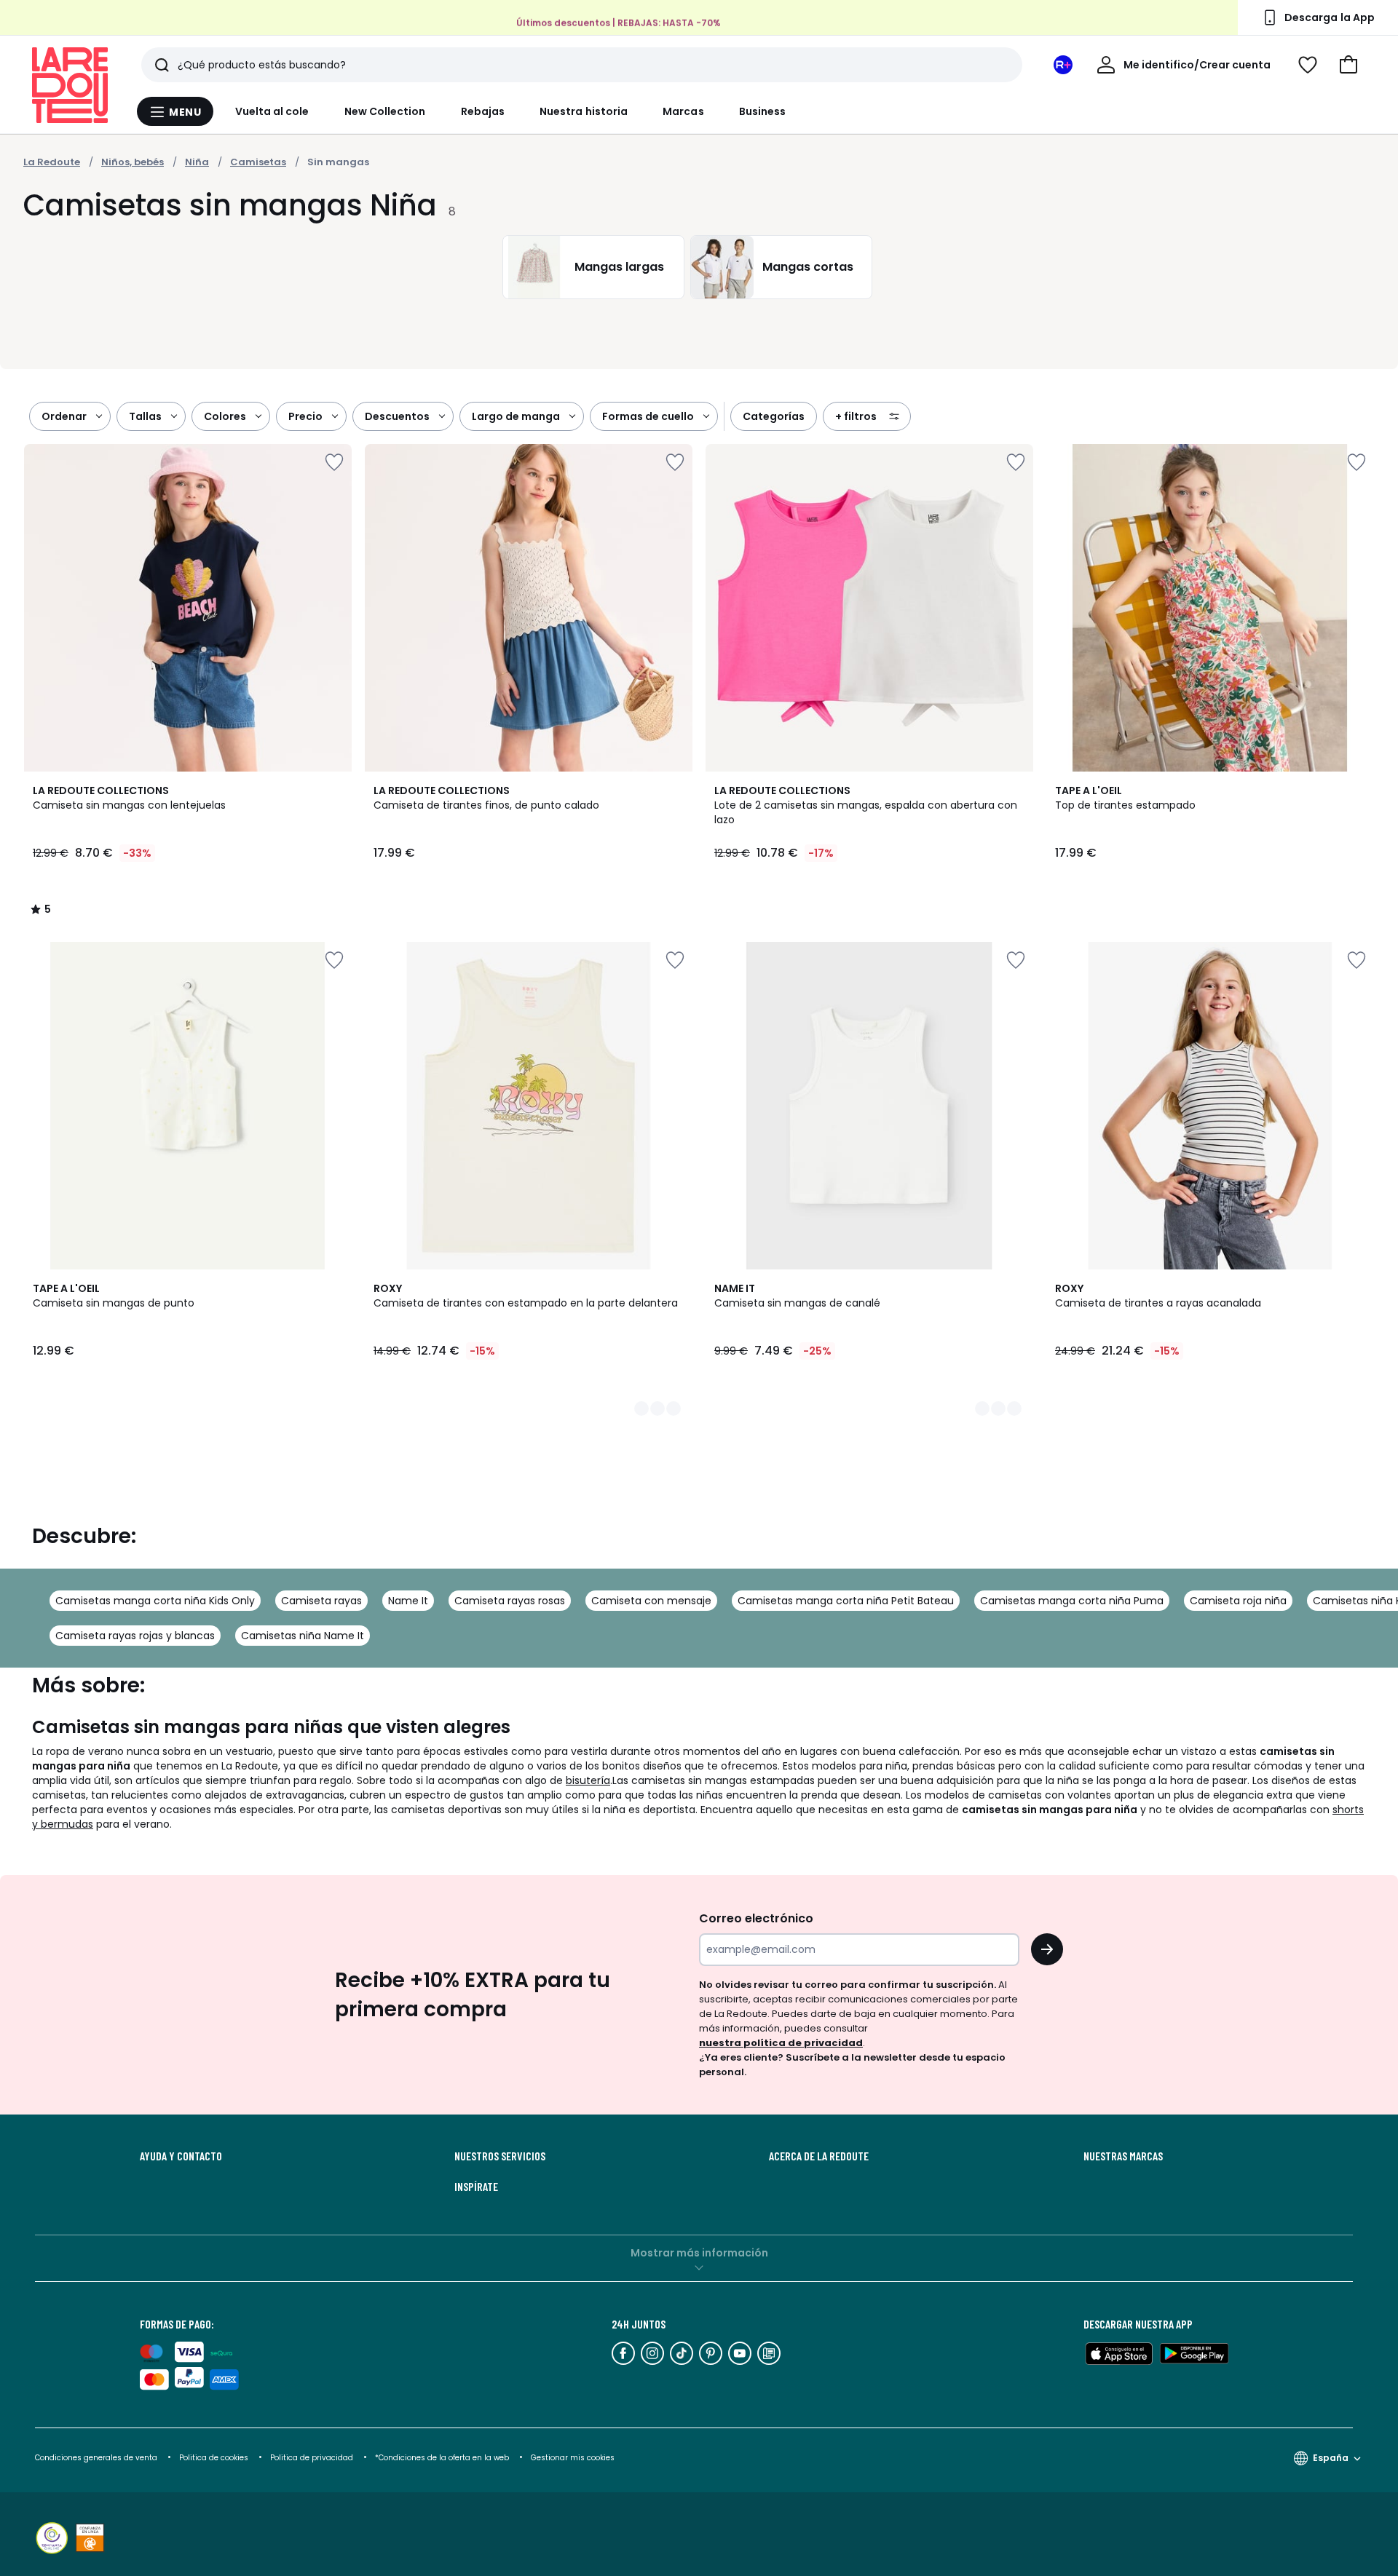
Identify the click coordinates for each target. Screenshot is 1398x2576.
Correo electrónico (756, 1918)
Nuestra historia (584, 111)
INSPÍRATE (476, 2187)
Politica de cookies (214, 2458)
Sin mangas (338, 162)
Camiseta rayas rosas (510, 1601)
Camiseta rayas (321, 1601)
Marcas (683, 111)
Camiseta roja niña (1238, 1601)
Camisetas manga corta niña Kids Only (155, 1601)
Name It (408, 1601)
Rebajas (483, 111)
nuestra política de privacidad (781, 2043)
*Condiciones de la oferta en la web (442, 2458)
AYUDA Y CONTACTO (181, 2156)
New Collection (385, 111)
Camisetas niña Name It (303, 1636)
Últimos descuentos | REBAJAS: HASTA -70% (619, 22)
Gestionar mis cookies (573, 2458)
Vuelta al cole (272, 111)
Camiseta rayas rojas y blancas (135, 1636)
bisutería (588, 1780)
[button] (1348, 65)
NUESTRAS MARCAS (1123, 2156)
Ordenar (64, 416)
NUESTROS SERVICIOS (500, 2156)
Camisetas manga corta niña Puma (1072, 1601)
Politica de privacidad (313, 2458)
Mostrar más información (699, 2253)
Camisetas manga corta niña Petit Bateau (846, 1601)
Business (763, 111)
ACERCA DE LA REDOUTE (819, 2156)
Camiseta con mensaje (651, 1601)
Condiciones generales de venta (97, 2458)
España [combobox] (1331, 2458)
